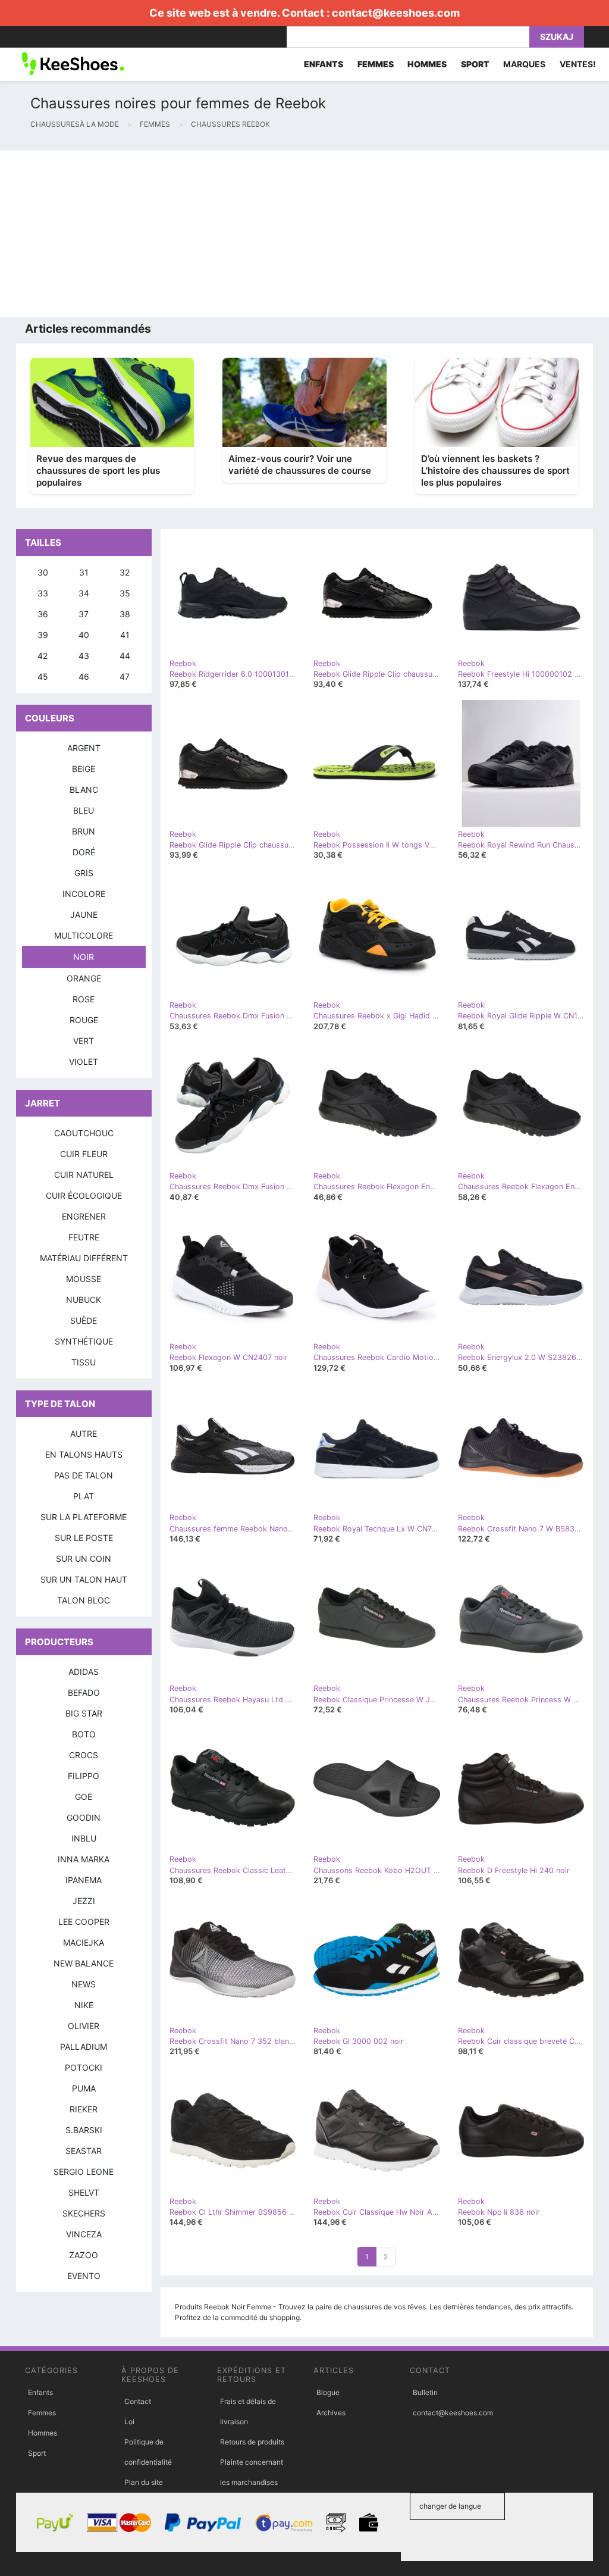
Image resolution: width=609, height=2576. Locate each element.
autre (84, 1434)
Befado (84, 1692)
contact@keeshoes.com (396, 13)
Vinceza (84, 2234)
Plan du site (144, 2482)
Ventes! (578, 64)
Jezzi (84, 1901)
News (84, 1984)
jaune (84, 915)
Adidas (84, 1672)
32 (125, 572)
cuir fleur (84, 1154)
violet (84, 1062)
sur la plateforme (84, 1517)
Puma (84, 2088)
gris (84, 873)
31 (84, 572)
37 (84, 614)
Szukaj (557, 37)
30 (43, 572)
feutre (84, 1237)
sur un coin (84, 1559)
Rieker (84, 2109)
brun (84, 831)
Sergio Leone (84, 2172)
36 (43, 614)
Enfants (40, 2392)
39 (43, 635)
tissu (84, 1362)
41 (125, 635)
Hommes (43, 2433)
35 (125, 593)
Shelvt (84, 2192)
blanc (84, 790)
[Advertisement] (304, 234)
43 (84, 656)
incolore (84, 894)
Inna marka (84, 1859)
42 (43, 656)
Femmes (42, 2413)
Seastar (84, 2151)
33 (43, 593)
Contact (138, 2401)
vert (84, 1041)
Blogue (328, 2392)
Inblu (84, 1838)
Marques (524, 64)
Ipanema (84, 1880)
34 (84, 593)
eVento (84, 2276)
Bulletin (425, 2392)
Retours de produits (252, 2442)
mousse (84, 1279)
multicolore (84, 935)
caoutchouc (84, 1133)
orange (84, 978)
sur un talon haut (84, 1579)
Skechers (84, 2213)
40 (84, 635)
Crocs (84, 1755)
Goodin (84, 1817)
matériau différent (84, 1258)
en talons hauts (84, 1454)
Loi (129, 2422)
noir (84, 957)
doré (84, 852)
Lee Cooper (84, 1922)
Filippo (84, 1776)
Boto (84, 1734)
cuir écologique (84, 1195)
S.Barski (84, 2130)
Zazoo (84, 2255)
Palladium (84, 2047)
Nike (84, 2005)
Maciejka (84, 1942)
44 (125, 656)
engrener (84, 1216)
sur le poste (84, 1538)
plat (84, 1496)
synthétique (84, 1341)
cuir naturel (84, 1175)
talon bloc (84, 1600)
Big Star (84, 1713)
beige (84, 769)
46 (84, 676)
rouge (84, 1020)
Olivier (84, 2026)
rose (84, 999)
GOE (84, 1797)
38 (125, 614)
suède (84, 1320)
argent (84, 748)
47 (125, 676)
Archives (331, 2413)
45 (43, 676)
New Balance (84, 1963)
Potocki (84, 2067)
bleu (84, 810)
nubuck (84, 1300)
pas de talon (84, 1475)
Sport (37, 2453)
